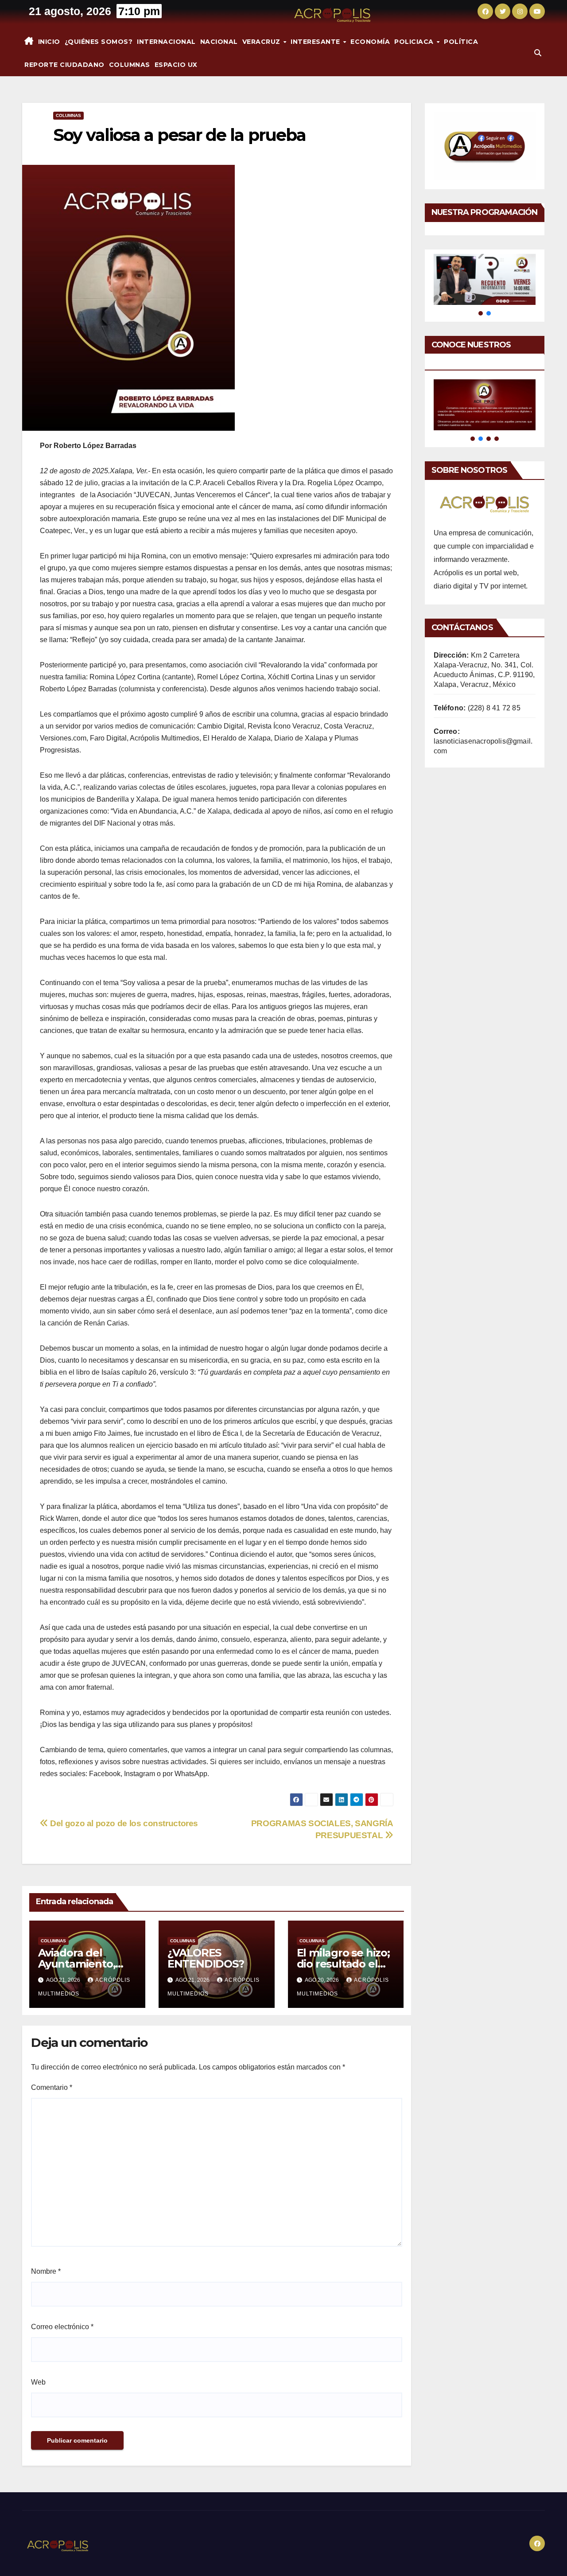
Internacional (166, 42)
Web (38, 2382)
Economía (370, 42)
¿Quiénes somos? (99, 42)
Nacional (219, 42)
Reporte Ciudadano (64, 65)
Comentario (52, 2087)
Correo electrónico (62, 2327)
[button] (538, 53)
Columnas (130, 65)
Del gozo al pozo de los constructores (123, 1823)
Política (461, 42)
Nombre (46, 2271)
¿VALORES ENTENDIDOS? (206, 1958)
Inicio (49, 42)
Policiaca (415, 42)
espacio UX (176, 65)
